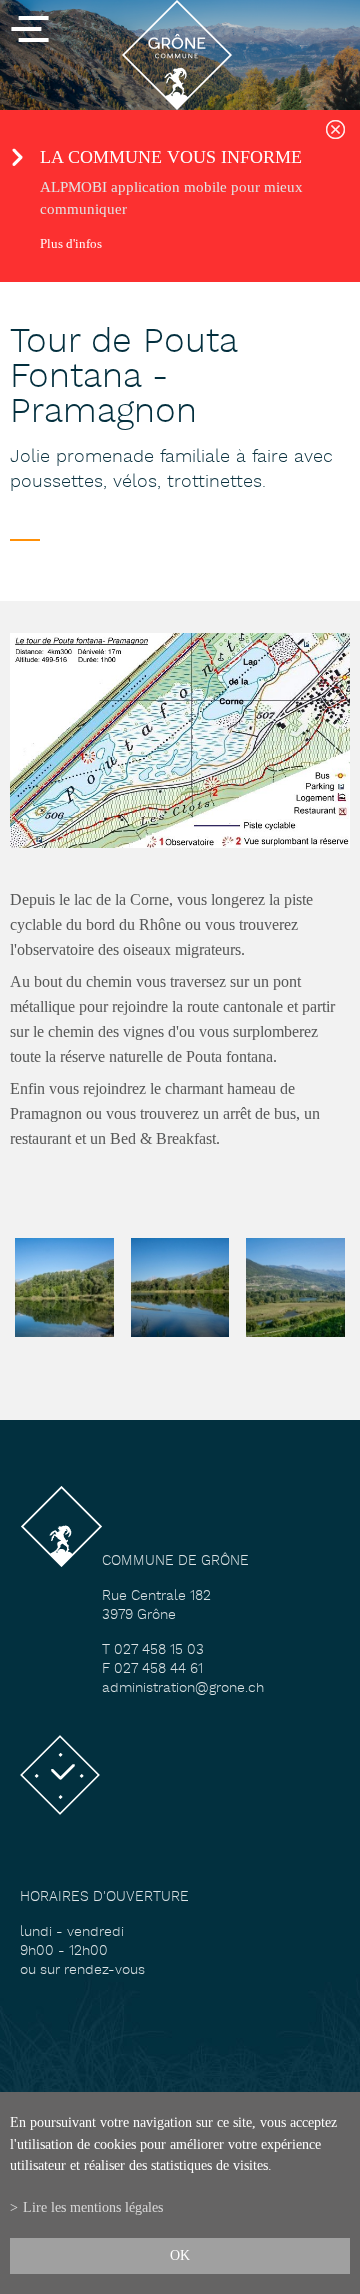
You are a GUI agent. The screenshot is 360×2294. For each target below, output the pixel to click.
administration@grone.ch (183, 1688)
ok (180, 2255)
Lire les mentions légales (93, 2207)
